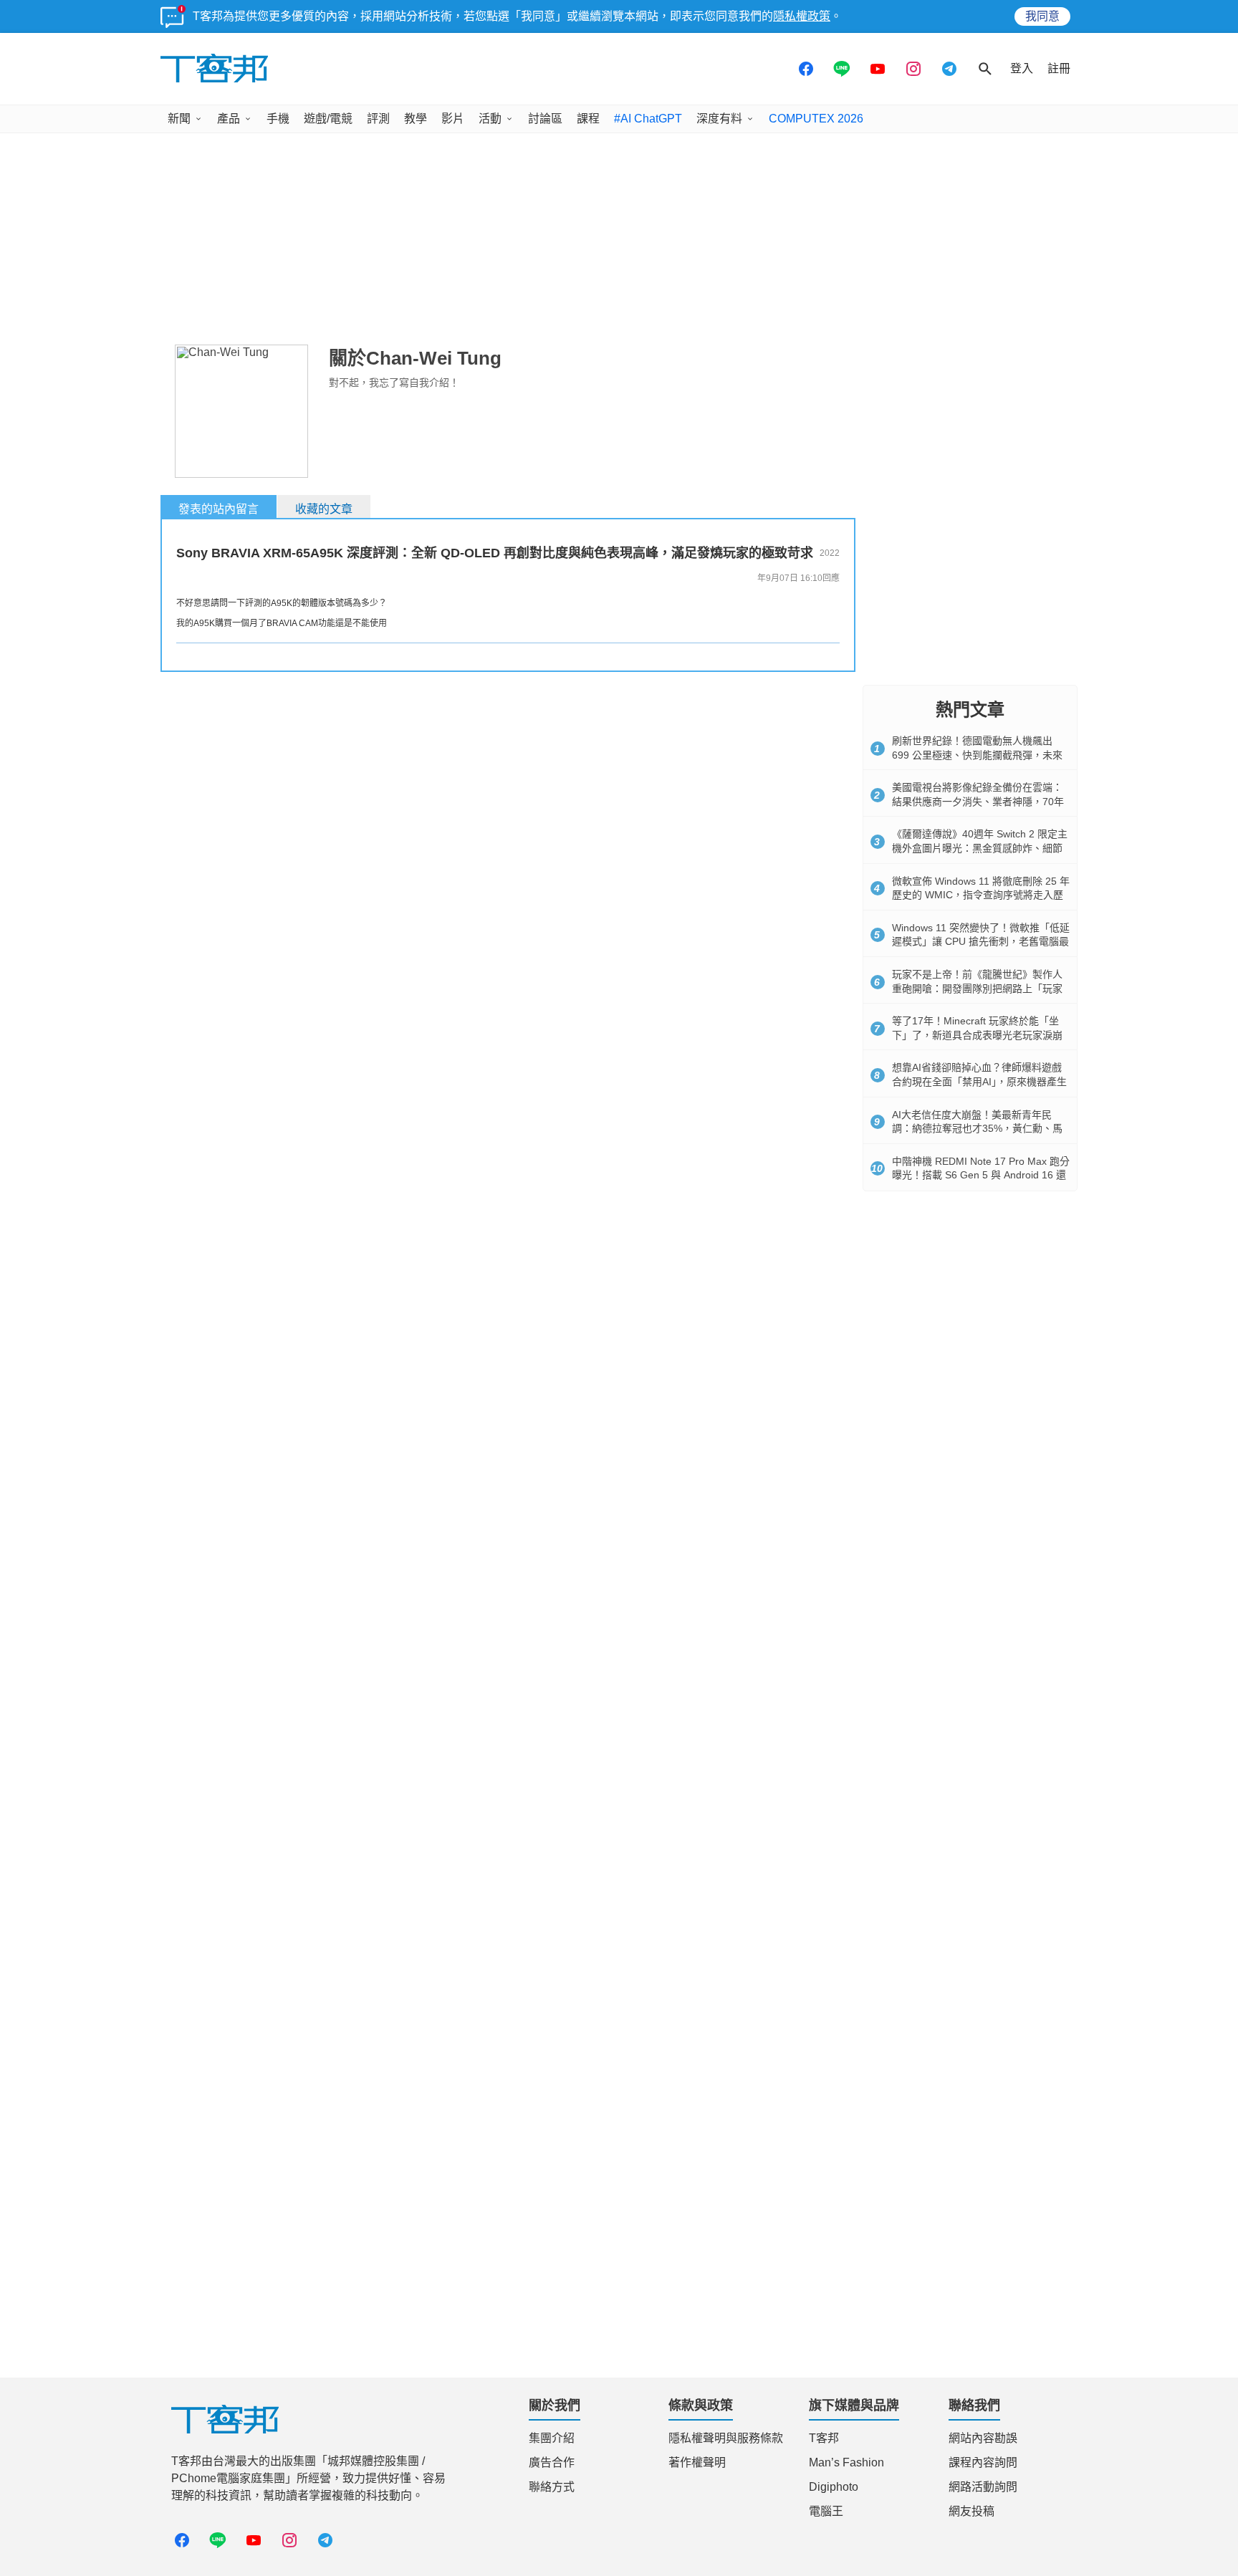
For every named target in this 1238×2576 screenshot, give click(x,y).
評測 (378, 119)
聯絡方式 (552, 2487)
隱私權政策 (802, 16)
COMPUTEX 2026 (816, 119)
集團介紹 (552, 2438)
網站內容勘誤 (983, 2438)
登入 (1022, 68)
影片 (453, 119)
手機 (278, 119)
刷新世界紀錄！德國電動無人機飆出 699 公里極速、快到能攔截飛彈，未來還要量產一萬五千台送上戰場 (977, 755)
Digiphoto (834, 2487)
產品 (229, 119)
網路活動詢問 (983, 2487)
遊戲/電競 (328, 119)
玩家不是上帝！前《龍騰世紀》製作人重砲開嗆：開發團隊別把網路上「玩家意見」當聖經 (977, 988)
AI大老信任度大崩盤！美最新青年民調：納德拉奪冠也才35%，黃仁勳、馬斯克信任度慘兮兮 (977, 1129)
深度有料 (719, 119)
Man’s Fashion (846, 2462)
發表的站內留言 (219, 509)
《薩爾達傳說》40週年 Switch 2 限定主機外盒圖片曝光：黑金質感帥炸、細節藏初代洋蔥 (980, 848)
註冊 (1059, 68)
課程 (588, 119)
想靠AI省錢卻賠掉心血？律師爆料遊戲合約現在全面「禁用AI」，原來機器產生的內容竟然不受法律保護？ (979, 1081)
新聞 (179, 119)
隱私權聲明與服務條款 (726, 2438)
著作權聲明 (697, 2462)
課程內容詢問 (983, 2462)
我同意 (1042, 16)
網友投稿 (971, 2511)
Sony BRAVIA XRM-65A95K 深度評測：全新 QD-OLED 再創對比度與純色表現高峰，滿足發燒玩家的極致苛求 (495, 553)
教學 (416, 119)
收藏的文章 (324, 509)
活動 (490, 119)
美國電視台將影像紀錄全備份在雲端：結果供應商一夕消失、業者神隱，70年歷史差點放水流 (978, 801)
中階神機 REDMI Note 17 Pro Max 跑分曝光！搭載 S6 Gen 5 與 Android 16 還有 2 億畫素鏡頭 (981, 1175)
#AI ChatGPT (648, 119)
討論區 (545, 119)
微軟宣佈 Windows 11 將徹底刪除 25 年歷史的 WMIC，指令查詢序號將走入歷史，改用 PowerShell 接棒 (981, 895)
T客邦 (824, 2438)
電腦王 (826, 2511)
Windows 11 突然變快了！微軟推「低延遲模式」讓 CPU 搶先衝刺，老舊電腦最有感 (981, 942)
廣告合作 (552, 2462)
